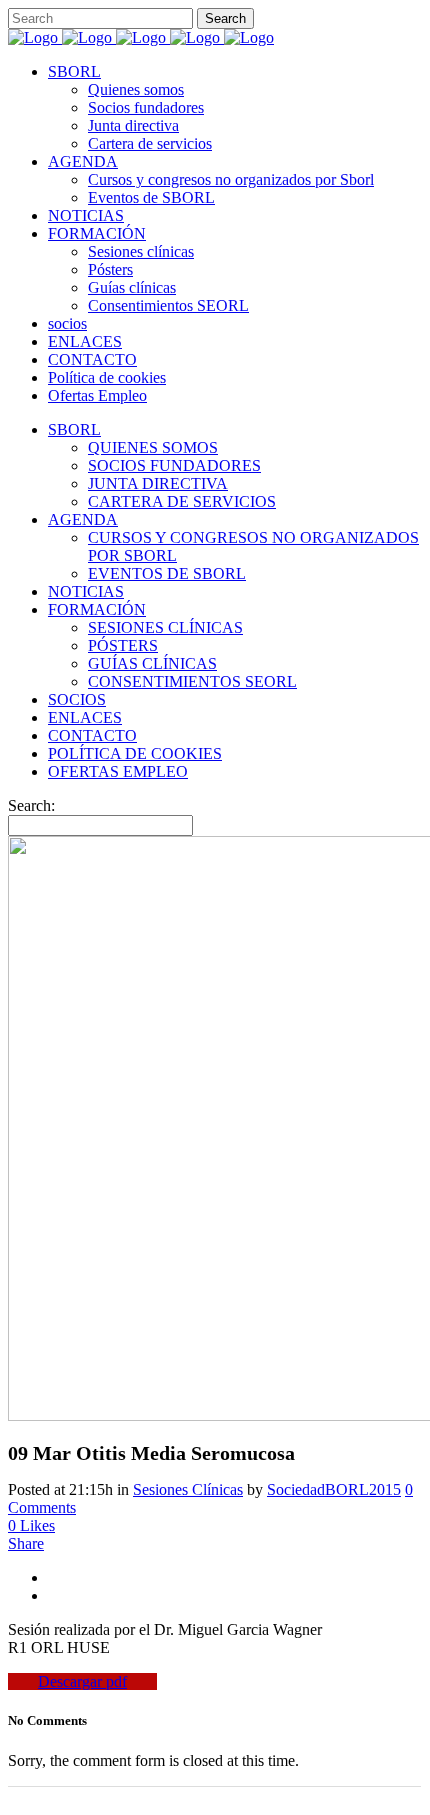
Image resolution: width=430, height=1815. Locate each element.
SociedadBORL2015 (334, 1489)
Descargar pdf (82, 1681)
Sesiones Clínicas (188, 1489)
